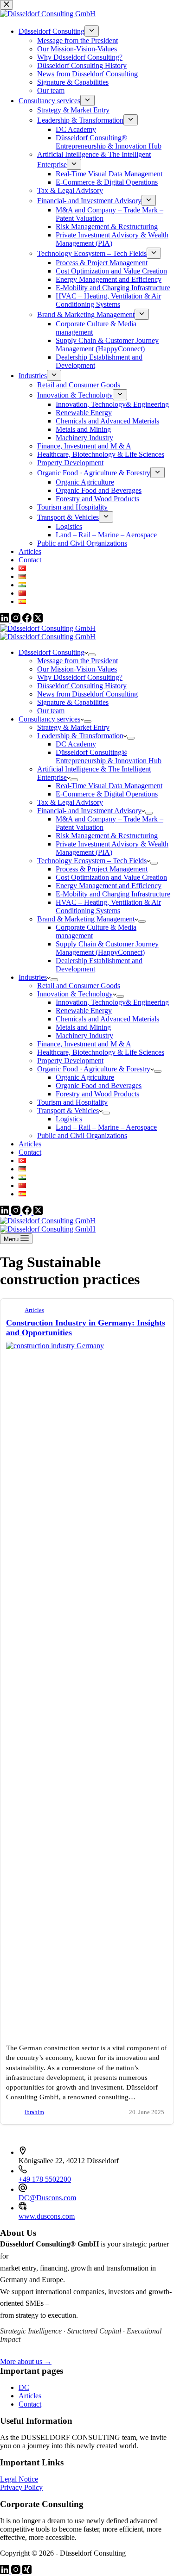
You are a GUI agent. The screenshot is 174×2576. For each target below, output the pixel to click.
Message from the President (77, 661)
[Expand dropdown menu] (92, 655)
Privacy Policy (21, 2487)
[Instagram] (17, 1212)
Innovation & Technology (75, 994)
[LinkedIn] (6, 1212)
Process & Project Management (102, 869)
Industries (33, 977)
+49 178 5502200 (45, 2179)
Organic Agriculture (85, 1077)
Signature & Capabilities (73, 702)
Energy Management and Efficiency (109, 886)
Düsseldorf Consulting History (82, 686)
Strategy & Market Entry (73, 727)
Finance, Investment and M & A (84, 1044)
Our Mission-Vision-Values (77, 669)
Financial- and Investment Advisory (89, 811)
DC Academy (76, 744)
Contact (30, 1152)
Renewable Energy (84, 1011)
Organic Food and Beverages (99, 1086)
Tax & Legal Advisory (70, 802)
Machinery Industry (84, 1036)
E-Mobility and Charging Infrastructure (113, 894)
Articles (30, 1144)
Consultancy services (49, 719)
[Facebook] (28, 1212)
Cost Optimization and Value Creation (111, 877)
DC (24, 2387)
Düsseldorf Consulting (52, 652)
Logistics (69, 1119)
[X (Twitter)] (38, 1212)
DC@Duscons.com (47, 2198)
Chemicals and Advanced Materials (107, 1019)
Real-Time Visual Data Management (109, 786)
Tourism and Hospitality (72, 1102)
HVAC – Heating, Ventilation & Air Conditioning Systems (108, 906)
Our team (51, 711)
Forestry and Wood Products (97, 1094)
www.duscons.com (47, 2216)
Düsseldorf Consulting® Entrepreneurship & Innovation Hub (109, 756)
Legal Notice (19, 2479)
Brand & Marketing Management (86, 919)
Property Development (70, 1061)
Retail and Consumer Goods (79, 986)
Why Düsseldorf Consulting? (80, 677)
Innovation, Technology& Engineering (112, 1002)
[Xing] (27, 2572)
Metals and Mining (83, 1027)
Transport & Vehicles (68, 1111)
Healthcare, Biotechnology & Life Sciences (101, 1052)
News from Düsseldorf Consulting (87, 694)
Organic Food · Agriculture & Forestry (94, 1069)
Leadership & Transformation (80, 736)
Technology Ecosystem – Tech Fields (92, 861)
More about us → (26, 2361)
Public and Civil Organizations (82, 1136)
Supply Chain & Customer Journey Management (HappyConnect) (107, 948)
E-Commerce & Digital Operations (107, 794)
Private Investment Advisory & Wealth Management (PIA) (112, 848)
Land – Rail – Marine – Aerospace (106, 1127)
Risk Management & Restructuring (107, 836)
